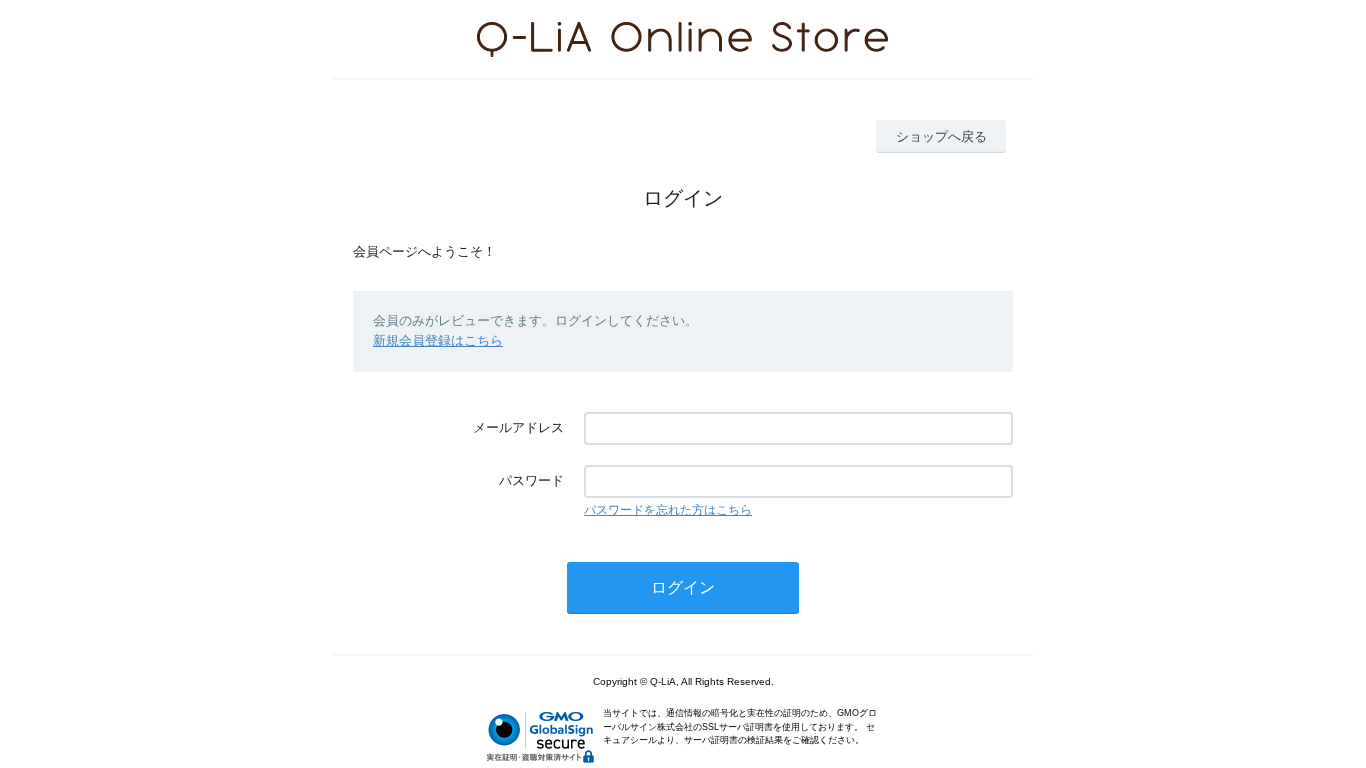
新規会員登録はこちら (438, 340)
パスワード (531, 480)
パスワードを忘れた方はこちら (668, 510)
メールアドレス (518, 427)
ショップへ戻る (941, 136)
